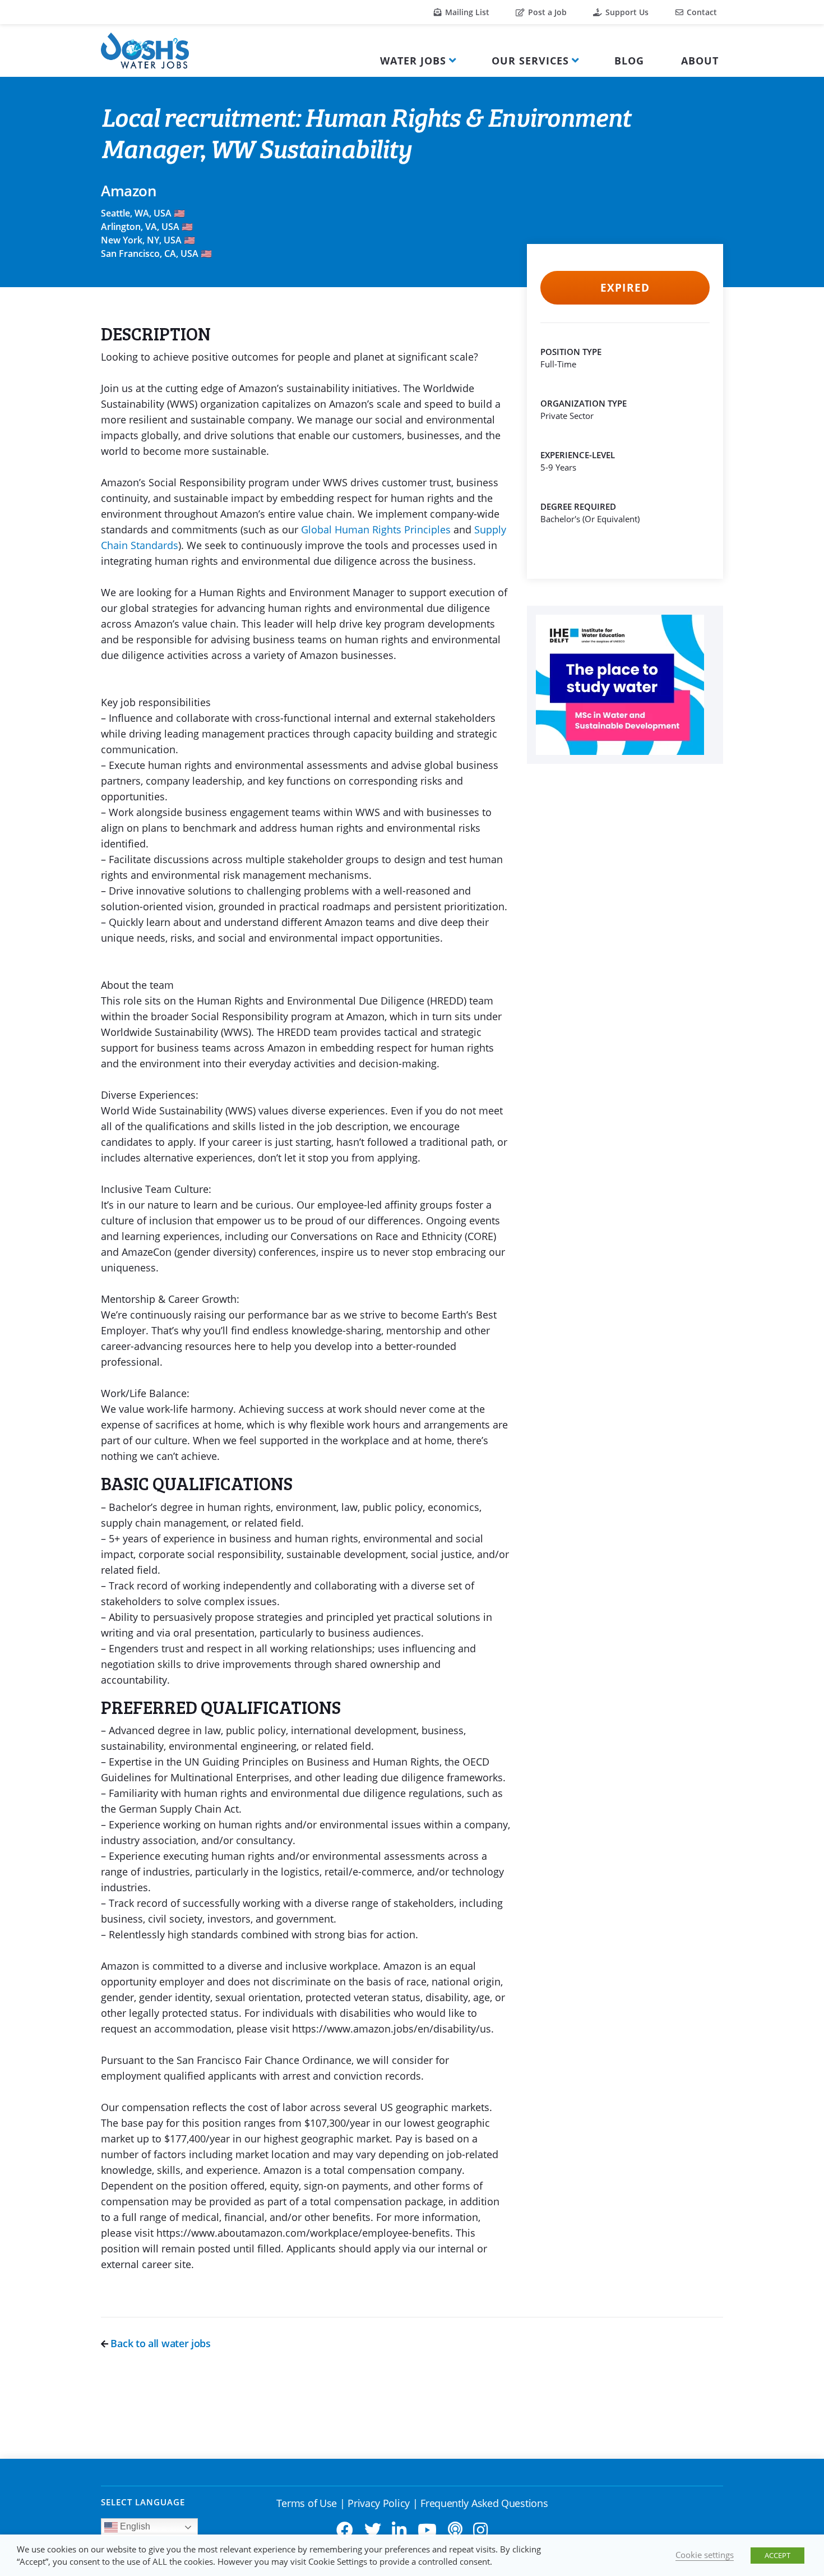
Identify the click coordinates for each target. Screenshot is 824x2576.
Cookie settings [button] (705, 2555)
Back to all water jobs (159, 2343)
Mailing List (466, 12)
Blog (629, 61)
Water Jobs (413, 61)
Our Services (530, 61)
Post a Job (546, 12)
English (134, 2526)
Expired (625, 288)
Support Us (626, 12)
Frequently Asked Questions (484, 2503)
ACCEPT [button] (777, 2555)
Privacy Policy (379, 2503)
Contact (701, 12)
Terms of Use (307, 2503)
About (700, 61)
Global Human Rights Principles (376, 529)
